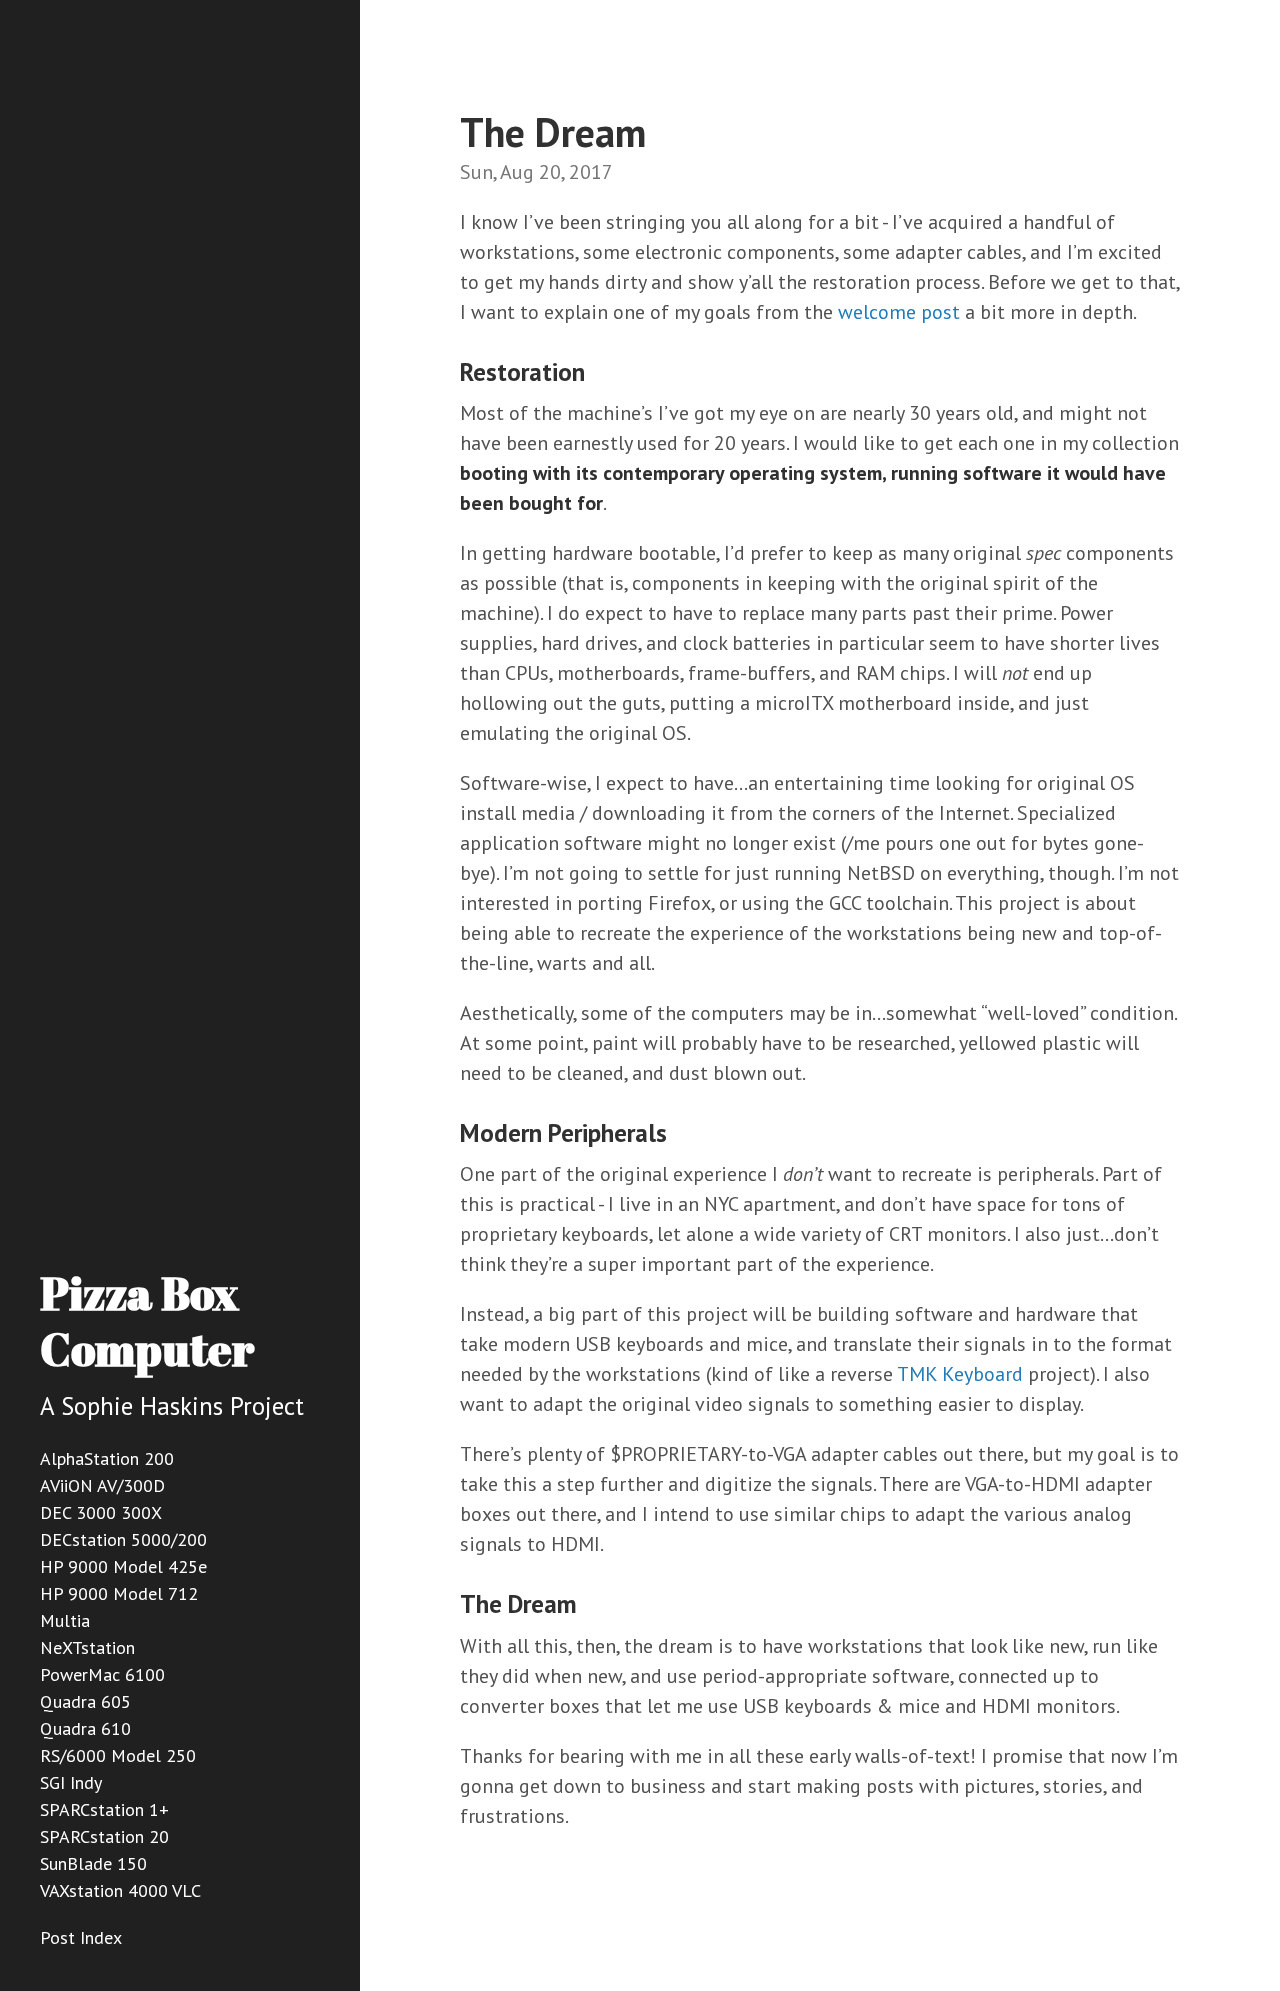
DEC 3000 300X (101, 1512)
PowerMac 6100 (102, 1674)
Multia (65, 1620)
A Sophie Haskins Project (172, 1406)
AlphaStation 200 (107, 1458)
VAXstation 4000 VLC (120, 1890)
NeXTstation (87, 1647)
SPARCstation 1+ (104, 1809)
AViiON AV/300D (102, 1485)
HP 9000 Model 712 (119, 1593)
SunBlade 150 (93, 1863)
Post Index (81, 1937)
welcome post (899, 312)
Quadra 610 (85, 1728)
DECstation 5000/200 (123, 1539)
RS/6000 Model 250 (118, 1755)
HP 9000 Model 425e (123, 1566)
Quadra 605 (85, 1701)
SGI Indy (71, 1782)
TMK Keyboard (960, 1374)
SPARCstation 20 (104, 1836)
